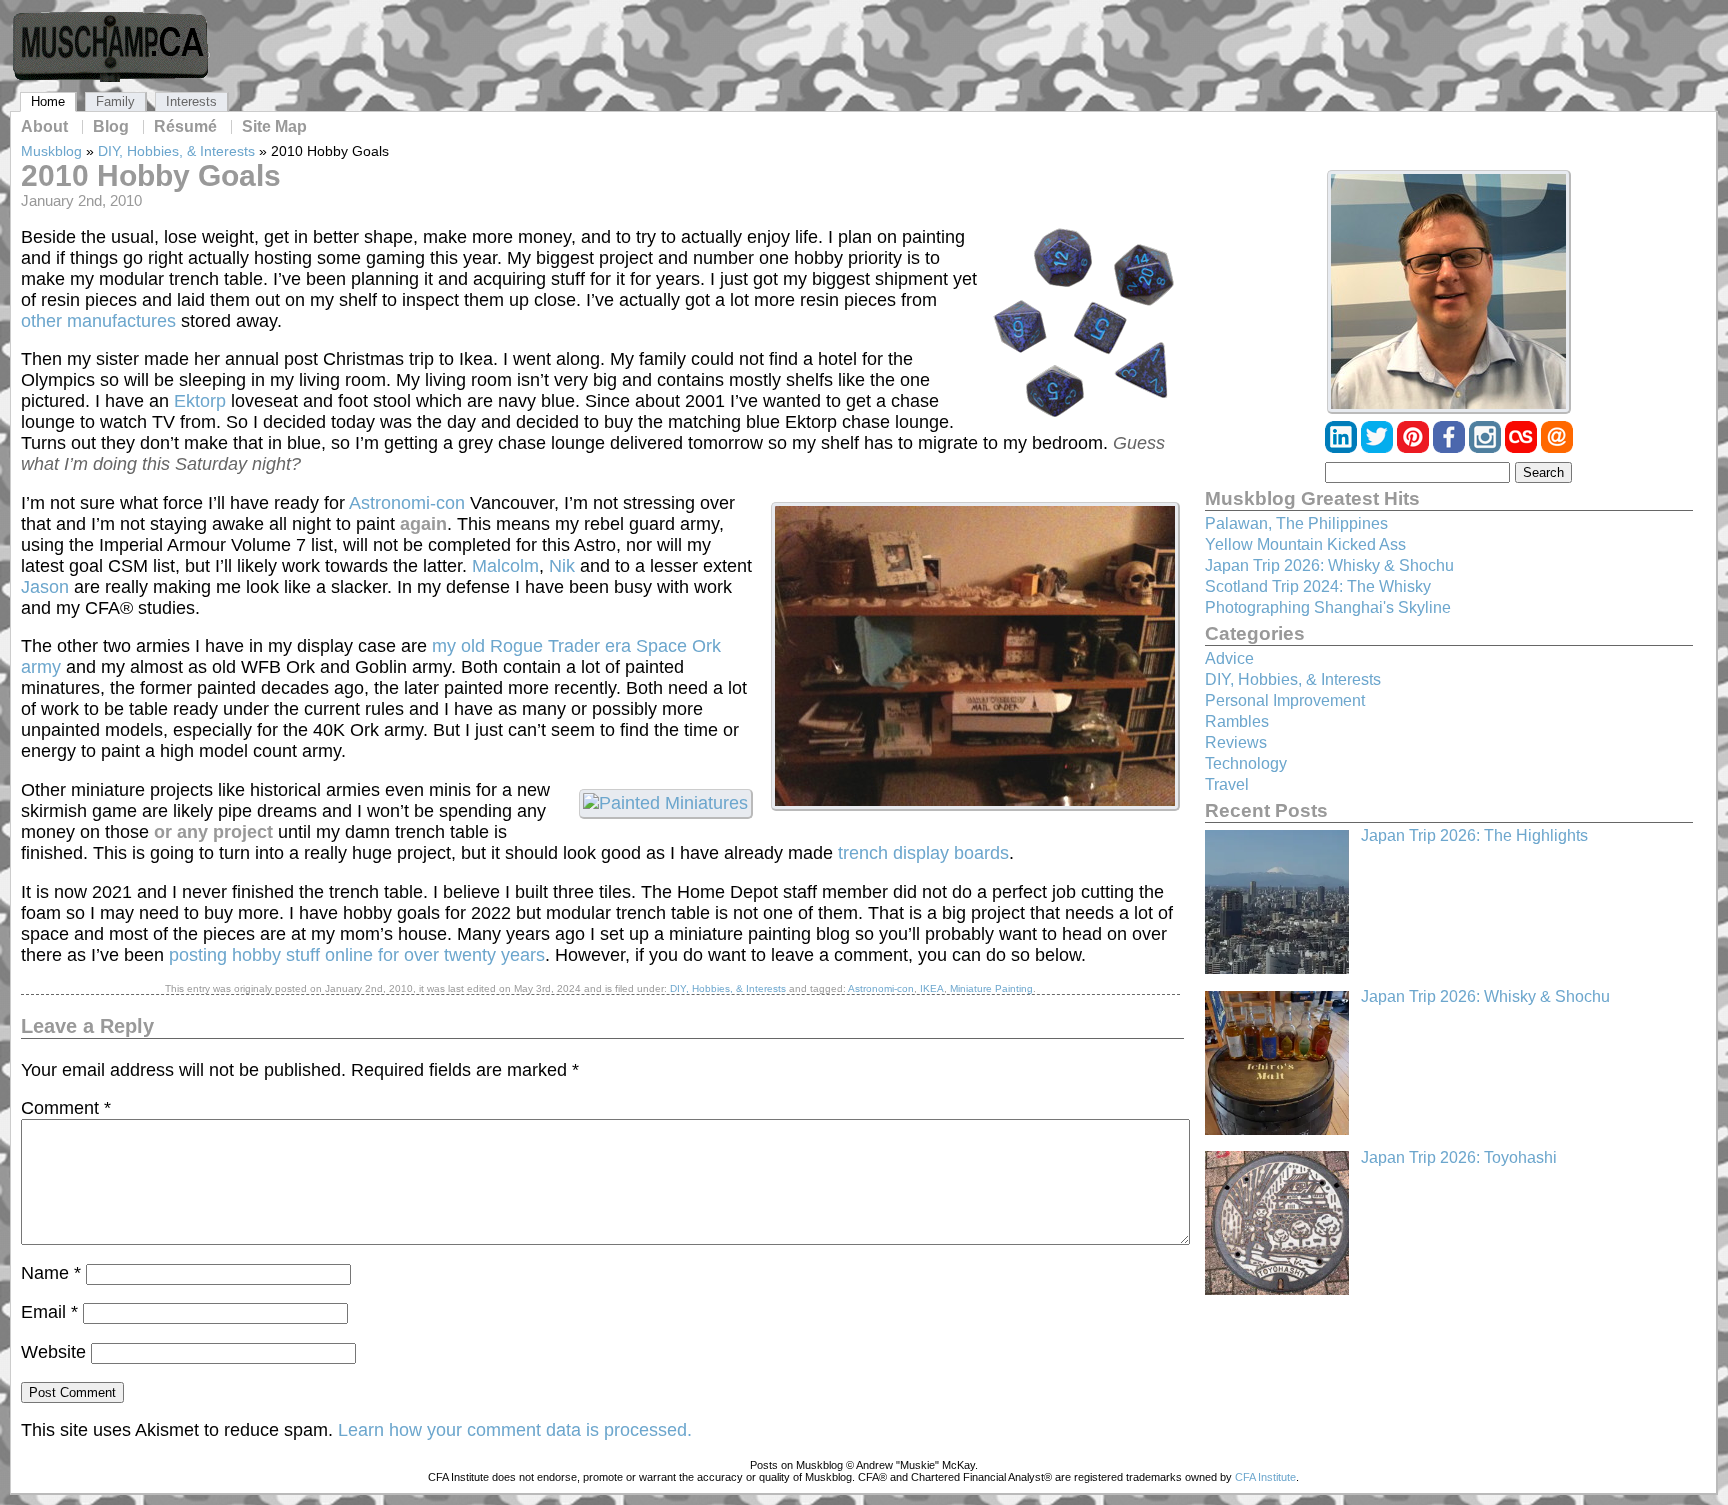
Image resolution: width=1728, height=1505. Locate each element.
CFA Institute (1265, 1477)
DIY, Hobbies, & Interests (176, 151)
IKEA (932, 988)
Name (51, 1273)
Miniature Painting (991, 988)
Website (53, 1352)
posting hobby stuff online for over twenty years (357, 955)
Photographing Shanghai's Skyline (1328, 607)
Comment (66, 1108)
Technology (1246, 763)
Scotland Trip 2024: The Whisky (1318, 586)
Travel (1227, 784)
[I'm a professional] (1343, 447)
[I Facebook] (1451, 447)
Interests (191, 101)
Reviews (1236, 742)
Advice (1229, 658)
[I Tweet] (1379, 447)
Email (49, 1312)
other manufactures (98, 321)
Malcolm (505, 566)
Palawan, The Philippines (1296, 523)
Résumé (185, 127)
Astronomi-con (407, 503)
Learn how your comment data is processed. (515, 1430)
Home (48, 101)
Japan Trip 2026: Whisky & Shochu (1329, 565)
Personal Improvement (1285, 700)
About (44, 127)
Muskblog (51, 151)
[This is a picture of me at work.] (1449, 292)
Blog (111, 127)
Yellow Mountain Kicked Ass (1305, 544)
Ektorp (200, 401)
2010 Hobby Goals (151, 175)
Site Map (274, 127)
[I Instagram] (1487, 447)
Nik (562, 566)
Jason (45, 587)
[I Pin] (1415, 447)
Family (115, 101)
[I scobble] (1523, 447)
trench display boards (923, 853)
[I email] (1557, 447)
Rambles (1237, 721)
